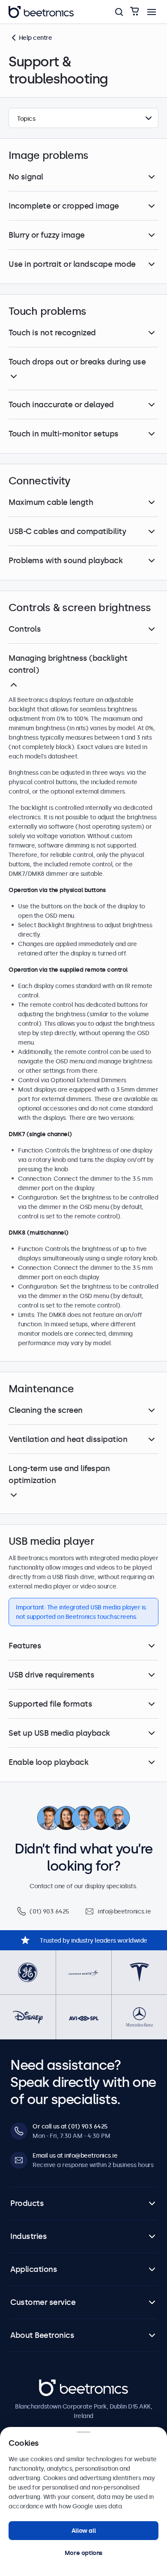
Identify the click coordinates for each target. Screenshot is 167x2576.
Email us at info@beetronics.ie (75, 2155)
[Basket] (134, 12)
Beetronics (54, 2384)
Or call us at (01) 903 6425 (70, 2126)
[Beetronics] (41, 12)
